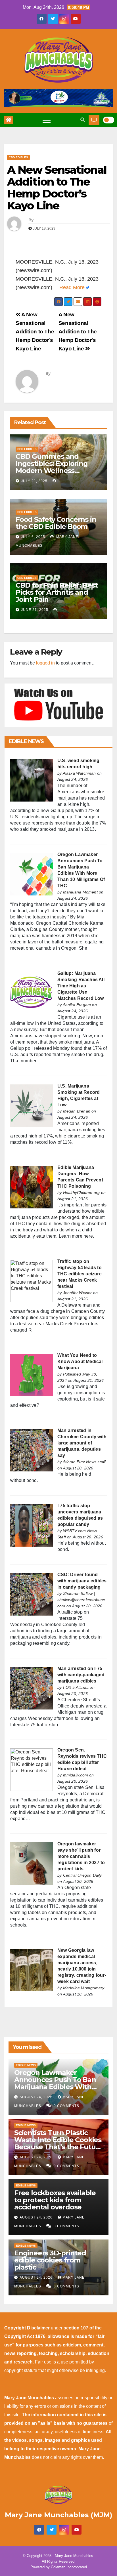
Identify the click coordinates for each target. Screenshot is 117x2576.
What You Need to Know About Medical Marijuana (80, 1361)
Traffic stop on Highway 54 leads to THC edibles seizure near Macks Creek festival (80, 1274)
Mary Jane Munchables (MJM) (59, 2515)
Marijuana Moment (80, 892)
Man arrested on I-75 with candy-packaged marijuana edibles (81, 1675)
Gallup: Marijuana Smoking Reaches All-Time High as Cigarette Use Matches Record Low (82, 986)
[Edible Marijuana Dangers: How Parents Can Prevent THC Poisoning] (32, 1187)
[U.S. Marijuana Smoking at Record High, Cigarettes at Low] (32, 1105)
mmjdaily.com (76, 1775)
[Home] (9, 120)
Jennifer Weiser (78, 1293)
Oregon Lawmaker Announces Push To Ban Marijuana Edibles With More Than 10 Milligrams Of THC (55, 2087)
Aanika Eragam (77, 1005)
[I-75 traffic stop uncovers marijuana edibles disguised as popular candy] (32, 1525)
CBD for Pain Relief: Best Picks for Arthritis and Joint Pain (57, 592)
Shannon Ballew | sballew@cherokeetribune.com (82, 1600)
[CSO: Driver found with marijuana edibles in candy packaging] (32, 1594)
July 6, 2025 (33, 537)
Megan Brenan (77, 1111)
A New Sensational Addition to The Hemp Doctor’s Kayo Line (57, 188)
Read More (72, 287)
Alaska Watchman (79, 773)
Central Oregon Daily (82, 1875)
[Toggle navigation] (47, 120)
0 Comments (66, 2106)
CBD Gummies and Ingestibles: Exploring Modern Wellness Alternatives (52, 467)
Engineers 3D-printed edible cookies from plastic (50, 2260)
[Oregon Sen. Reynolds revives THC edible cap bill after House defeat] (32, 1769)
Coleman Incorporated (69, 2567)
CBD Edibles (18, 157)
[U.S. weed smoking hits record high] (32, 780)
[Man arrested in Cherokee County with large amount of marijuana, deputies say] (32, 1450)
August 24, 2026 (37, 2097)
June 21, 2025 (35, 610)
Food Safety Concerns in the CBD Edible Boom (56, 523)
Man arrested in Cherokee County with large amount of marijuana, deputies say (82, 1443)
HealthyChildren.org (82, 1193)
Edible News (26, 2065)
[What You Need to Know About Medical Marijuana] (32, 1375)
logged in (45, 663)
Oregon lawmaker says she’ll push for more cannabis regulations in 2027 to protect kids (81, 1856)
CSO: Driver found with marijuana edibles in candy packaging (82, 1581)
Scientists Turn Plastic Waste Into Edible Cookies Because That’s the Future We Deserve (58, 2143)
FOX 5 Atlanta (76, 1687)
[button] (83, 120)
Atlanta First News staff (84, 1462)
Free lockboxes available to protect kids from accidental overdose (55, 2200)
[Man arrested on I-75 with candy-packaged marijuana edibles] (32, 1688)
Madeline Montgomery (84, 1988)
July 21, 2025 (34, 481)
